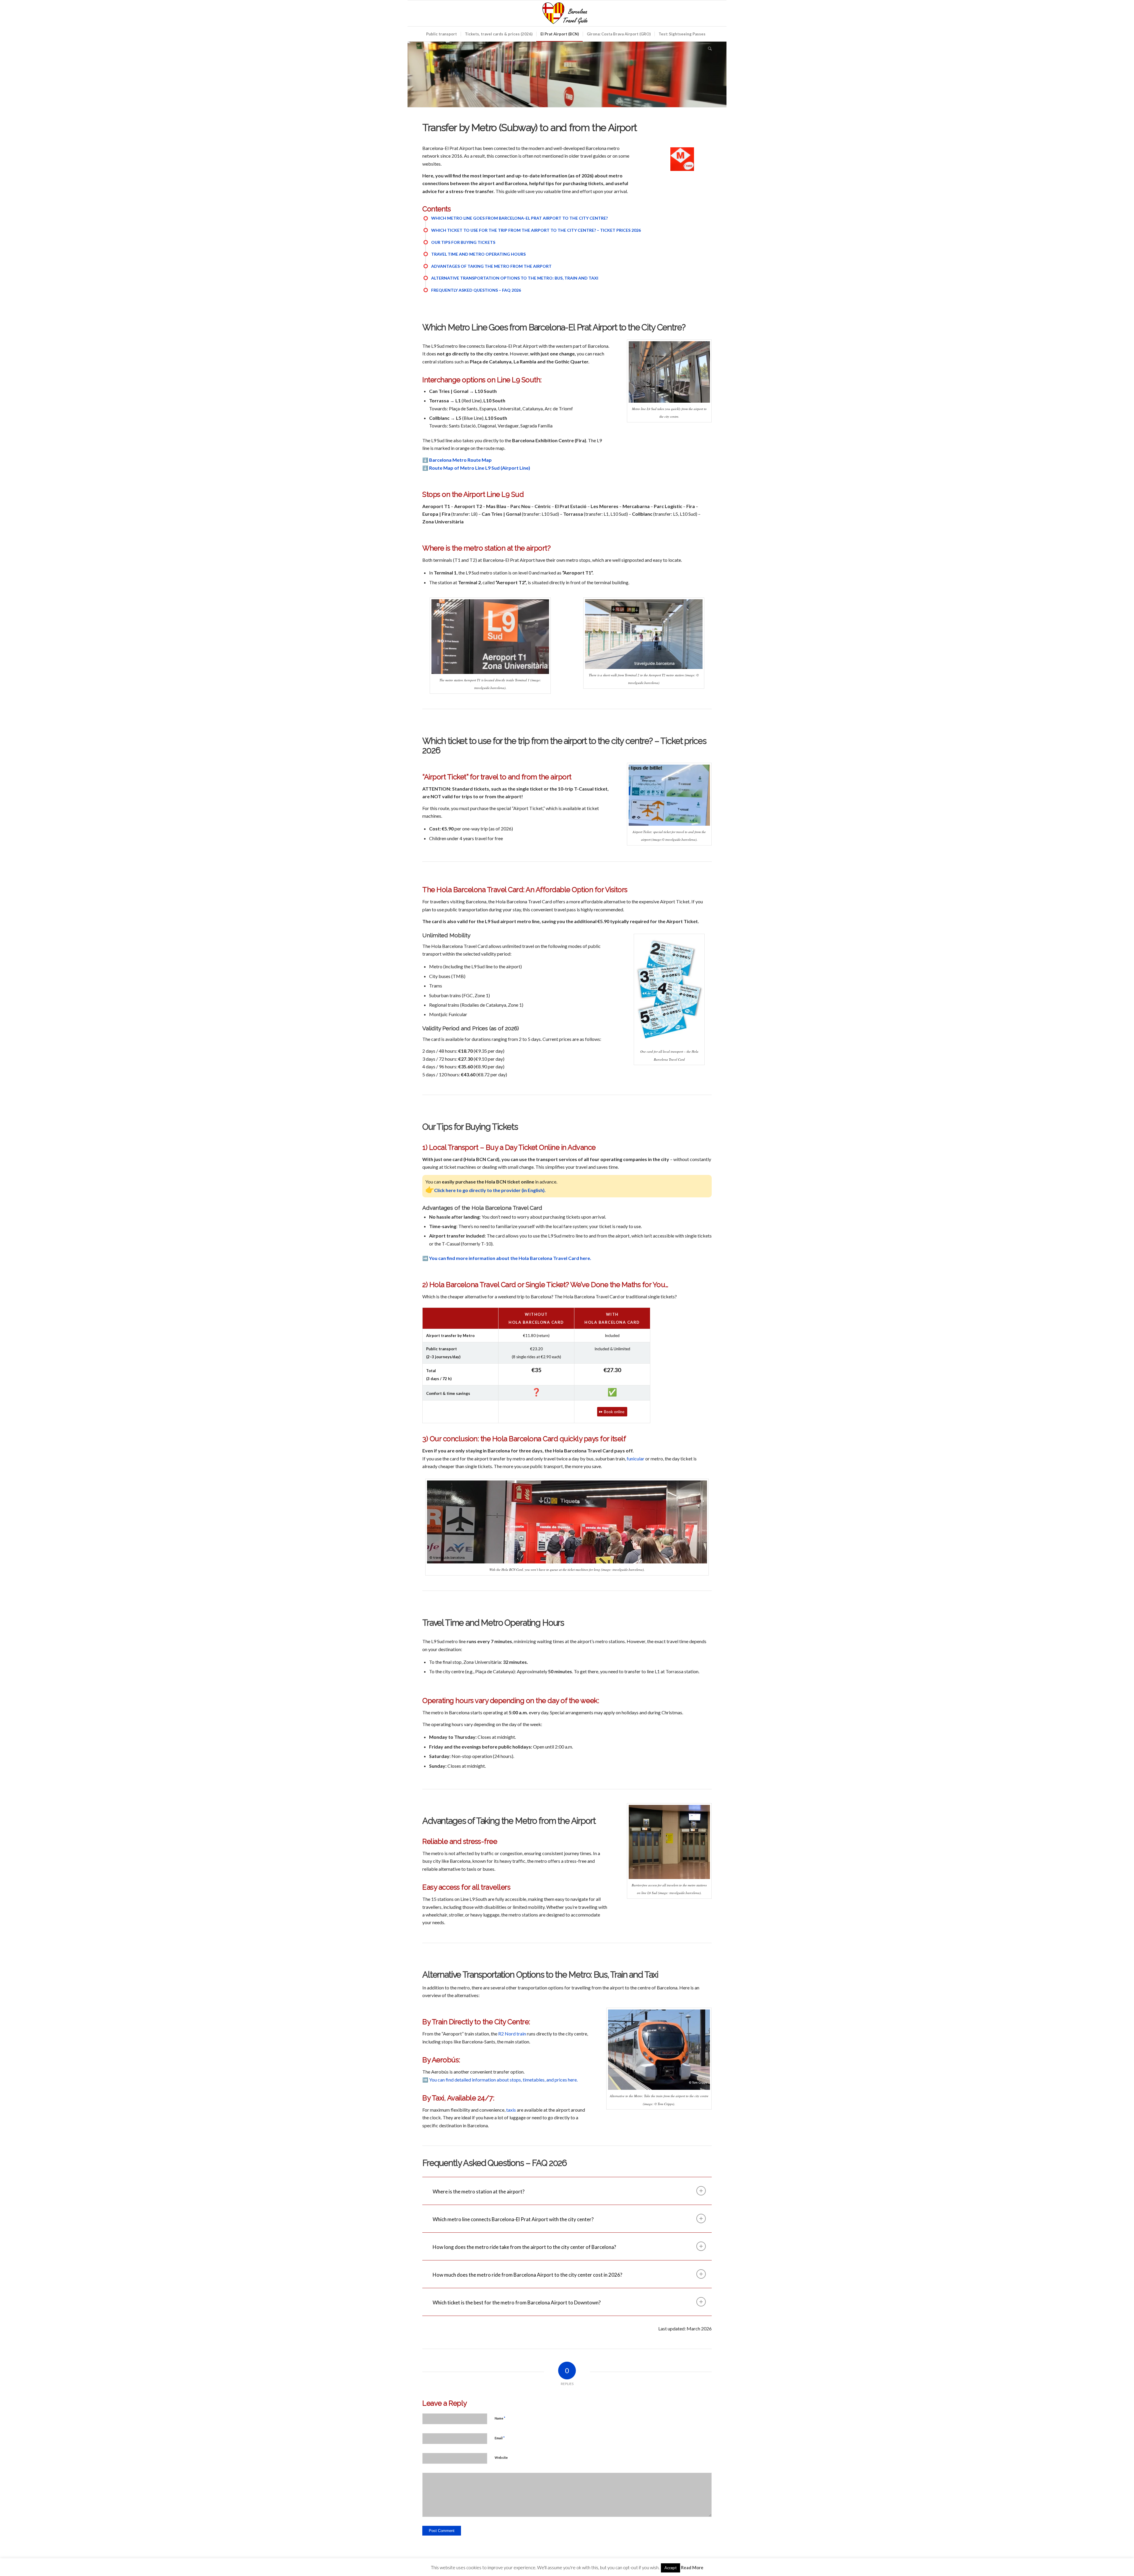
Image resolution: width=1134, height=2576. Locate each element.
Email (500, 2438)
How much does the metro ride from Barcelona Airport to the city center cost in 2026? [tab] (527, 2275)
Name (500, 2418)
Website (501, 2457)
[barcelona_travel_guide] (567, 13)
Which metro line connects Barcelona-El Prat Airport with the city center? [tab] (513, 2219)
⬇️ (457, 460)
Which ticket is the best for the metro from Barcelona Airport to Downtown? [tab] (517, 2302)
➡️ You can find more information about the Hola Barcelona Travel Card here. (507, 1258)
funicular (636, 1458)
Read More (692, 2567)
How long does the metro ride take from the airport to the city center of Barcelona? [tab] (524, 2247)
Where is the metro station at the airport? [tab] (479, 2191)
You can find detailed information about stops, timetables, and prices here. (503, 2080)
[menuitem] (441, 34)
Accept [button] (671, 2568)
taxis (511, 2110)
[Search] (708, 49)
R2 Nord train (512, 2034)
